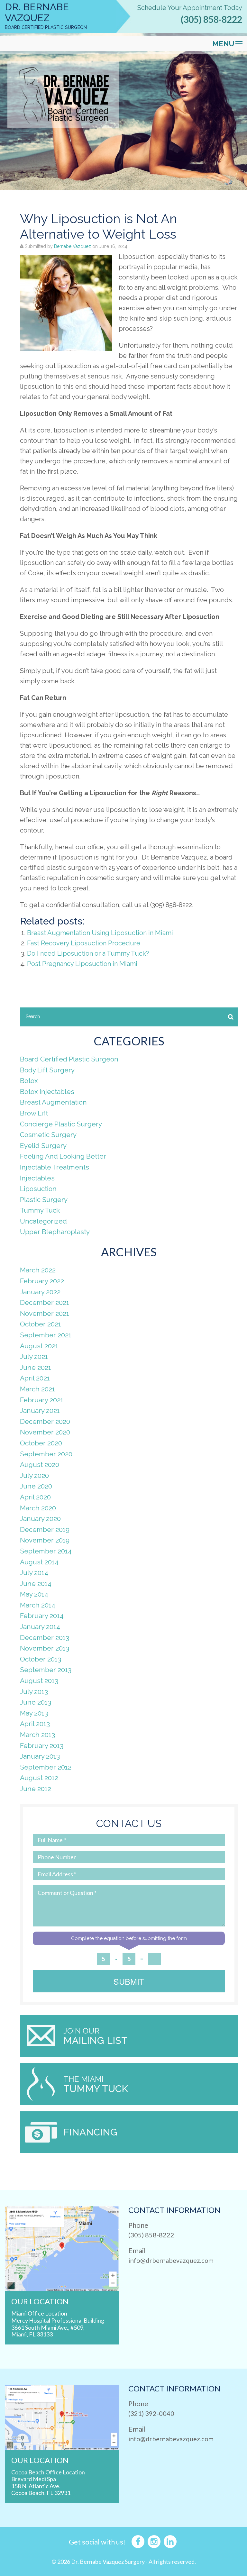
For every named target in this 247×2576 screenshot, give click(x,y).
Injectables (37, 1178)
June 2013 (36, 1702)
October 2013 (41, 1659)
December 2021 (45, 1302)
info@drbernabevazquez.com (171, 2260)
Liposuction (38, 1189)
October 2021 (41, 1324)
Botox (29, 1081)
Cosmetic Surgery (48, 1135)
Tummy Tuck (40, 1210)
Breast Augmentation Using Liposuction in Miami (100, 933)
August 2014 (39, 1562)
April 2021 (35, 1378)
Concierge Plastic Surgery (61, 1124)
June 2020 (36, 1486)
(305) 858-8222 (211, 19)
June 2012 (36, 1789)
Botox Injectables (47, 1092)
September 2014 (46, 1551)
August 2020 (40, 1465)
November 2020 (45, 1432)
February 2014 (42, 1616)
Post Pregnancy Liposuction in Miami (82, 964)
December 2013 (45, 1638)
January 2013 (40, 1756)
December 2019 (45, 1529)
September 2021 (46, 1335)
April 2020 (35, 1497)
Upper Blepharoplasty (55, 1232)
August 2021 (39, 1346)
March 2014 (38, 1605)
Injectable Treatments (55, 1167)
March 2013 (37, 1735)
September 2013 (46, 1670)
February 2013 (42, 1746)
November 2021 (45, 1313)
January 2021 (40, 1411)
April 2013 (35, 1724)
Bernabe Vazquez (73, 246)
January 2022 (40, 1292)
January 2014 (40, 1627)
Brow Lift (34, 1113)
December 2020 (45, 1421)
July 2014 (34, 1573)
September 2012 (46, 1767)
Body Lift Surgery (47, 1070)
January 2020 (40, 1519)
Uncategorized (43, 1221)
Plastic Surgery (44, 1200)
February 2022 (42, 1281)
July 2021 (34, 1356)
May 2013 (34, 1713)
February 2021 (42, 1400)
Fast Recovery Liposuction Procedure (84, 943)
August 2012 (39, 1778)
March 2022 (38, 1270)
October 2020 (41, 1443)
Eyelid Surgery (43, 1146)
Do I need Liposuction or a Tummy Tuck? (88, 953)
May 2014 (34, 1594)
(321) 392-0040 (151, 2413)
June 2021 (36, 1367)
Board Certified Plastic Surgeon (69, 1059)
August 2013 (39, 1681)
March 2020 (38, 1508)
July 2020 (34, 1475)
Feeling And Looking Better (63, 1156)
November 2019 (45, 1540)
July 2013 (34, 1692)
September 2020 (46, 1454)
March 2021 (37, 1389)
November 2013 (45, 1648)
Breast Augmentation (53, 1102)
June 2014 (36, 1584)
